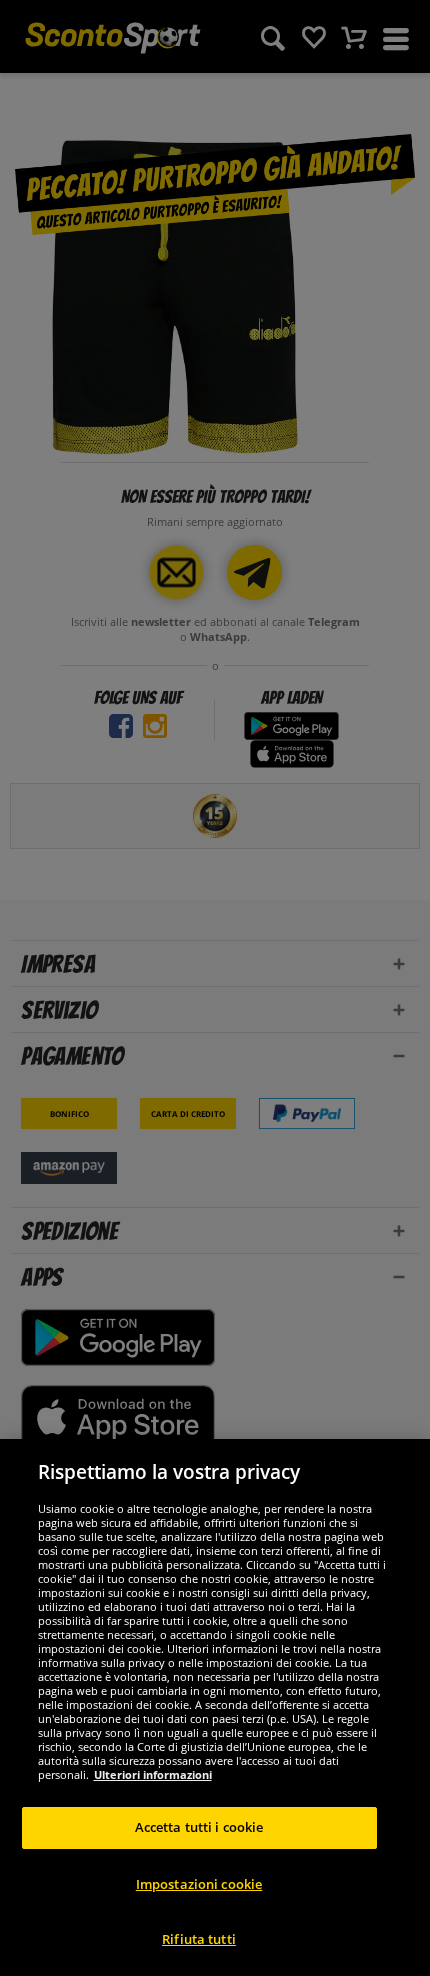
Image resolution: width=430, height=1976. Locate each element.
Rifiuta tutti (199, 1939)
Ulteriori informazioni (153, 1774)
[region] (215, 1707)
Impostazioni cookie (199, 1884)
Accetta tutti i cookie (199, 1827)
